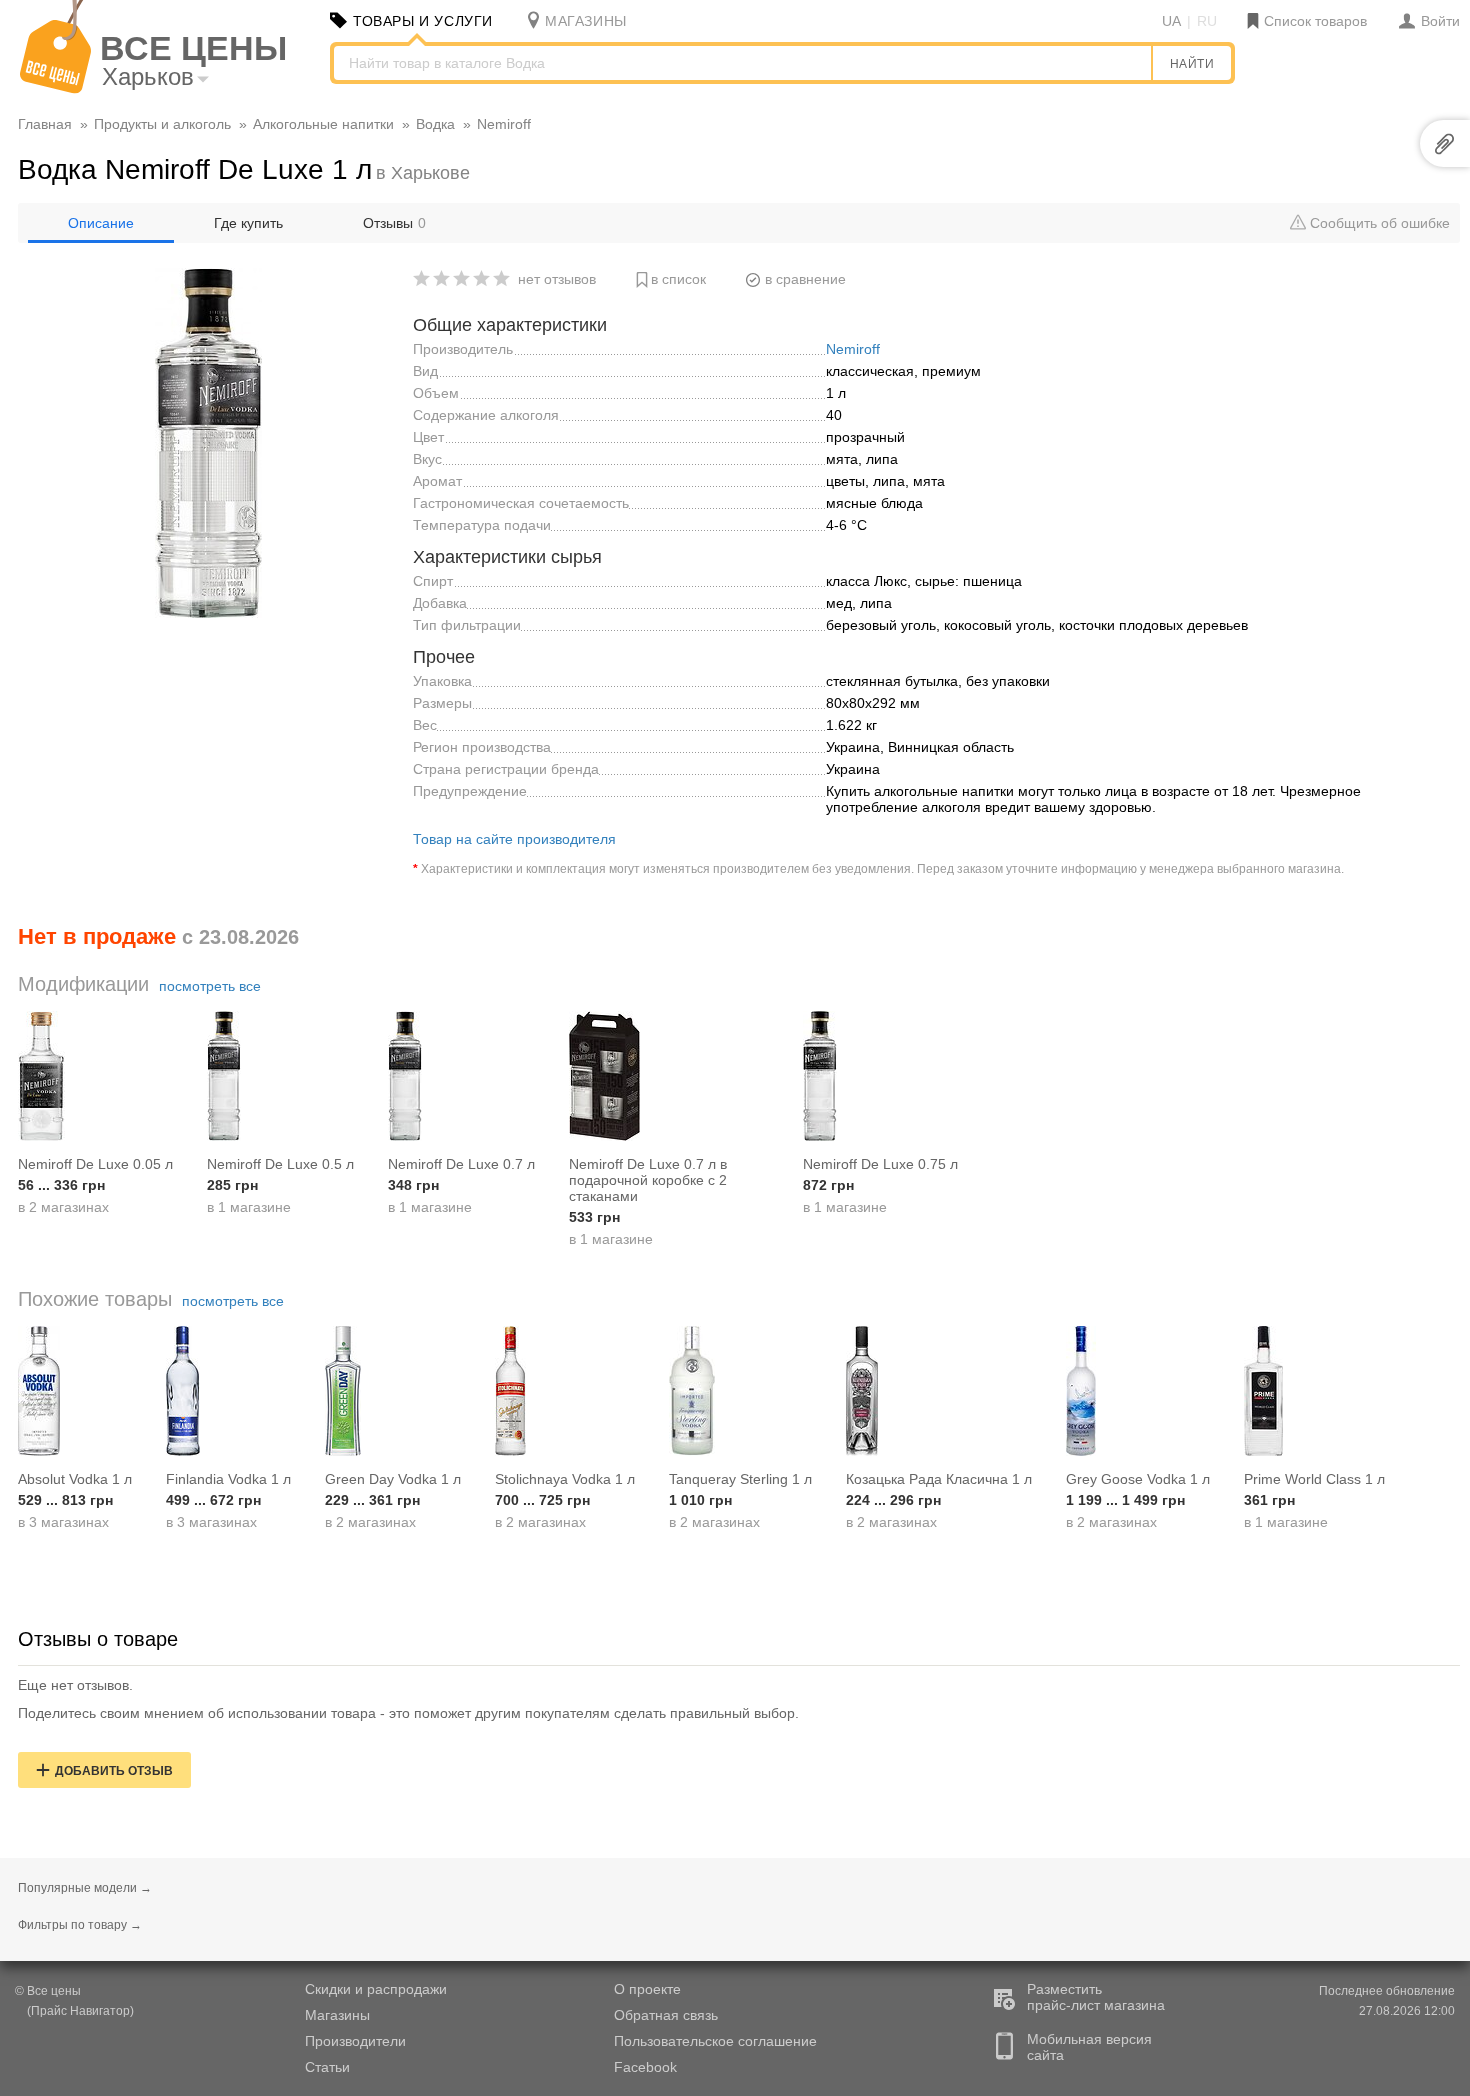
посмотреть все (210, 986)
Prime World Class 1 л (1314, 1479)
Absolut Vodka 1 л (75, 1479)
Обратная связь (666, 2015)
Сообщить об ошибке (1378, 223)
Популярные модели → (85, 1888)
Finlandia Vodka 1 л (228, 1479)
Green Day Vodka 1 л (393, 1479)
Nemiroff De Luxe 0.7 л (461, 1164)
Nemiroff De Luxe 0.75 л (880, 1164)
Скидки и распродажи (376, 1989)
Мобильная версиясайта (1089, 2047)
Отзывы (394, 223)
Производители (355, 2041)
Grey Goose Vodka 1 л (1138, 1479)
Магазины (337, 2015)
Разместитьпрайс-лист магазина (1096, 1997)
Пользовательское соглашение (715, 2041)
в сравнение (805, 279)
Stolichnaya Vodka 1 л (565, 1479)
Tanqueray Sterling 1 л (740, 1479)
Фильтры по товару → (80, 1925)
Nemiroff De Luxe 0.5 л (280, 1164)
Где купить (248, 223)
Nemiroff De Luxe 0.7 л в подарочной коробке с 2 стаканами (648, 1180)
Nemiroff (853, 349)
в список (678, 279)
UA (1171, 21)
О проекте (647, 1989)
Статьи (327, 2067)
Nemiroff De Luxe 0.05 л (95, 1164)
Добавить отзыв (114, 1771)
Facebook (645, 2067)
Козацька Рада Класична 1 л (939, 1479)
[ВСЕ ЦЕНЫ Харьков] (55, 89)
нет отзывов (557, 279)
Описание (101, 223)
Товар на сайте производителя (514, 839)
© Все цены (48, 1991)
